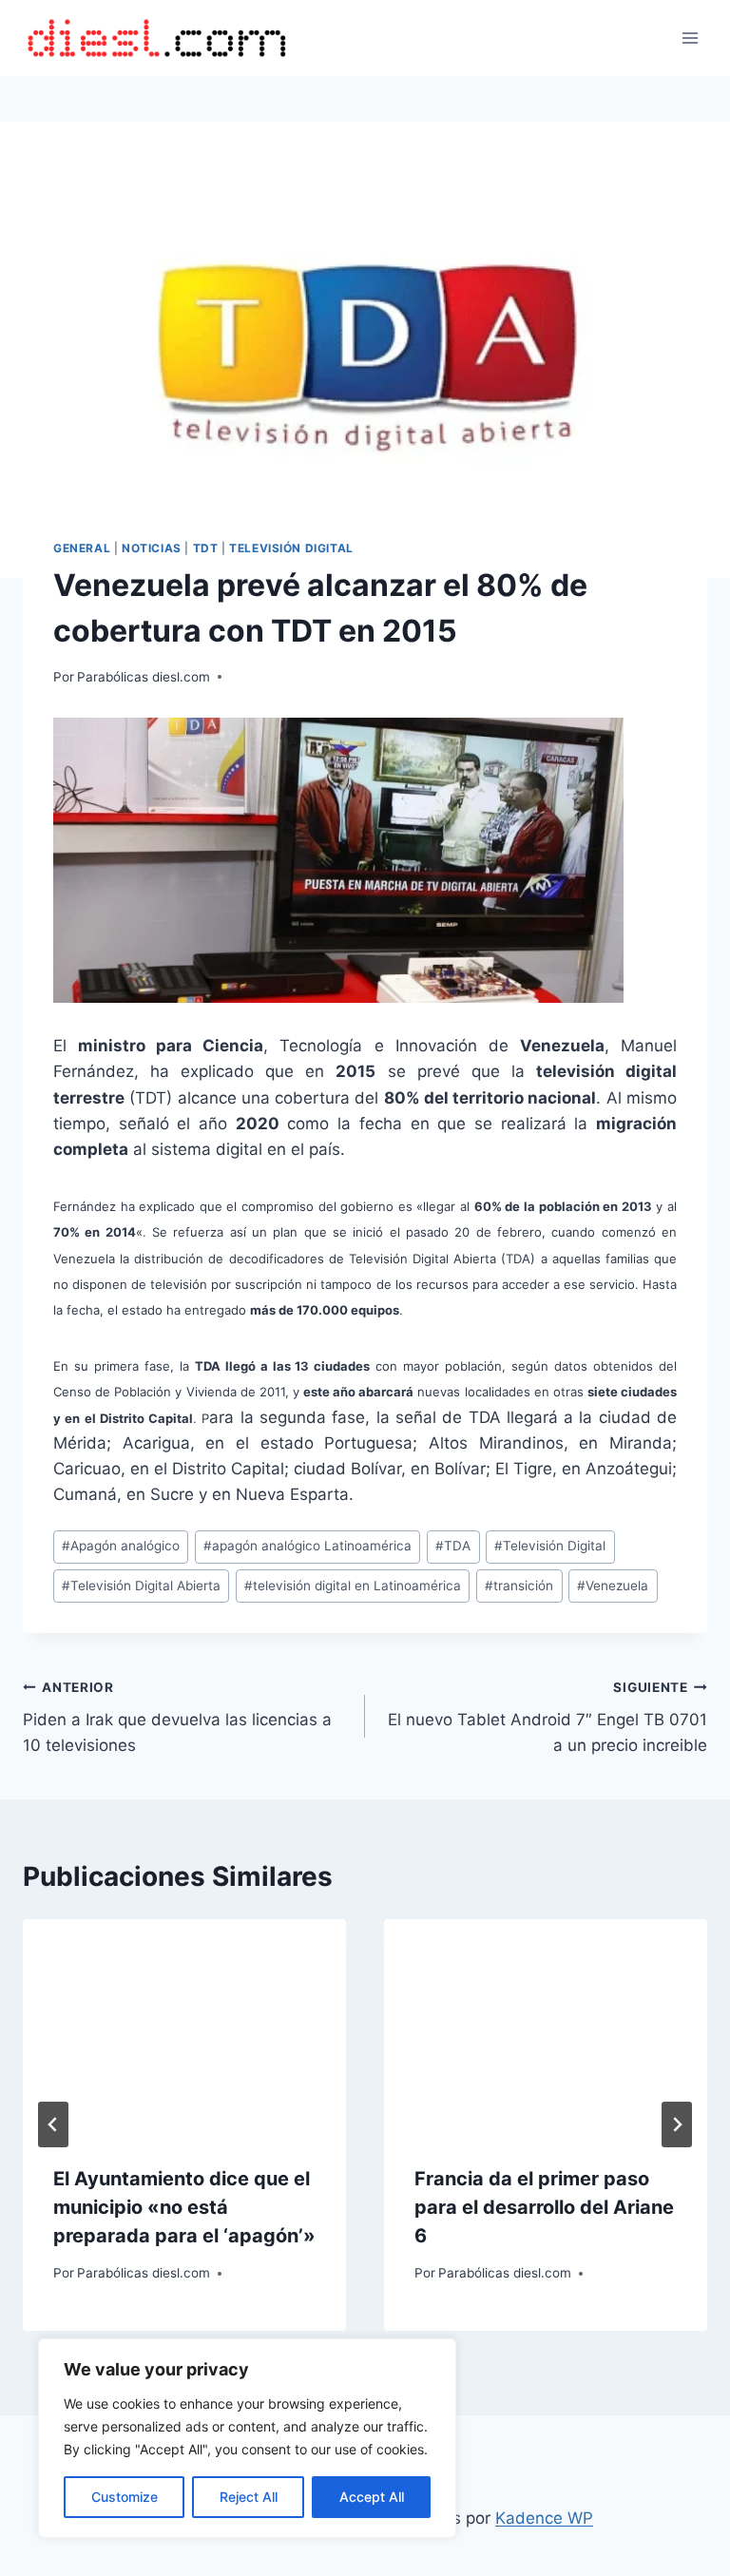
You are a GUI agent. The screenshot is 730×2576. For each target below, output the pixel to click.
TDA (453, 1546)
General (82, 548)
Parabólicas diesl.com (144, 677)
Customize (125, 2497)
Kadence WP (544, 2518)
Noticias (152, 548)
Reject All (249, 2497)
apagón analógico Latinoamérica (307, 1546)
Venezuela (613, 1586)
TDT (206, 548)
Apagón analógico (121, 1546)
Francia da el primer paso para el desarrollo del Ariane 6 (544, 2207)
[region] (247, 2438)
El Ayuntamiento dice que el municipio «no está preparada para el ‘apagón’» (184, 2207)
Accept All (372, 2497)
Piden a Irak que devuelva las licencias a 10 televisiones (177, 1718)
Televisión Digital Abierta (141, 1586)
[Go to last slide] (53, 2124)
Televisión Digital (291, 548)
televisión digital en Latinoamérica (353, 1586)
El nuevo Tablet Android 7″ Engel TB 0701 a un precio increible (547, 1718)
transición (519, 1586)
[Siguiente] (677, 2124)
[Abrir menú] (690, 38)
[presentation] (184, 2027)
